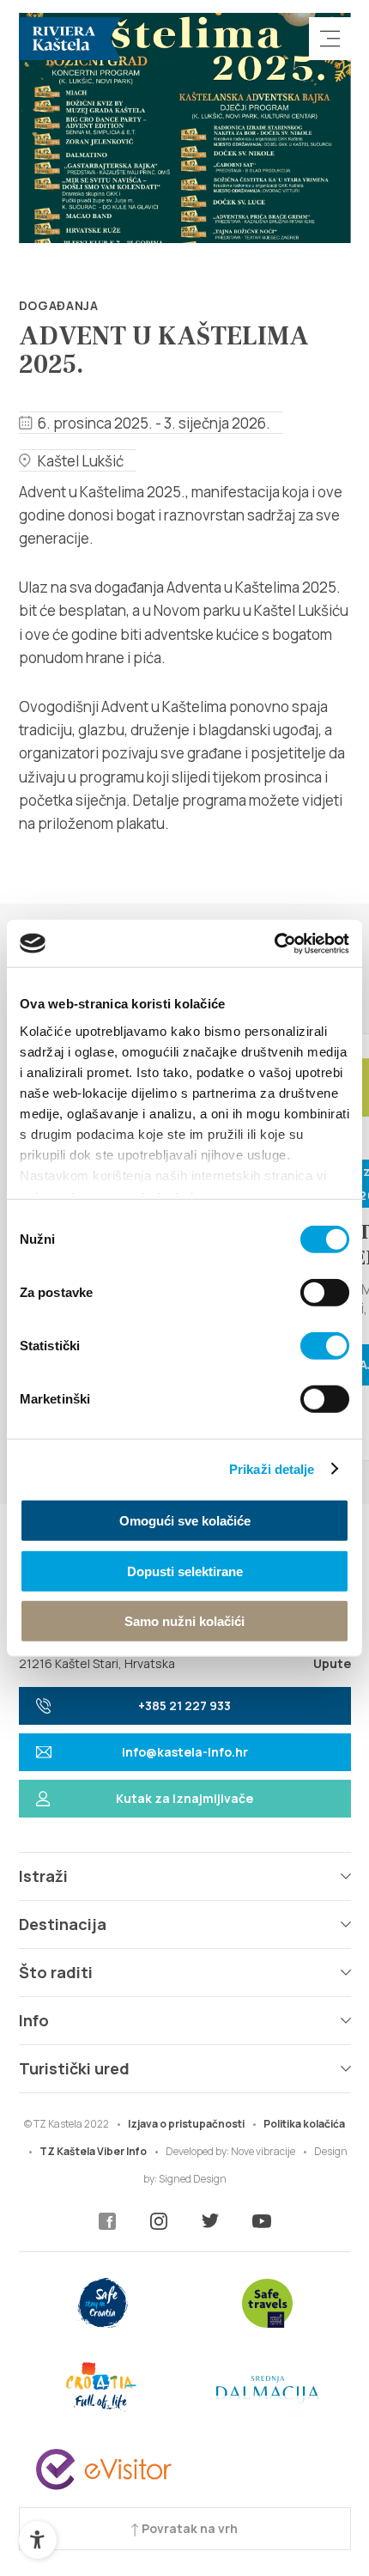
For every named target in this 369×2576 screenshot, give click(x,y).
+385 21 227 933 (184, 1705)
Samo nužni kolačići (184, 1621)
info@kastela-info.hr (185, 1752)
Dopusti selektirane (185, 1571)
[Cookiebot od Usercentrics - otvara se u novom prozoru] (274, 943)
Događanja (59, 305)
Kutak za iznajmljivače (184, 1798)
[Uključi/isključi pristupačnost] (38, 2540)
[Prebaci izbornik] (330, 39)
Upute (332, 1663)
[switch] (325, 1293)
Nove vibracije (263, 2151)
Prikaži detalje (272, 1468)
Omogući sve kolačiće (185, 1521)
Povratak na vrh (188, 2528)
